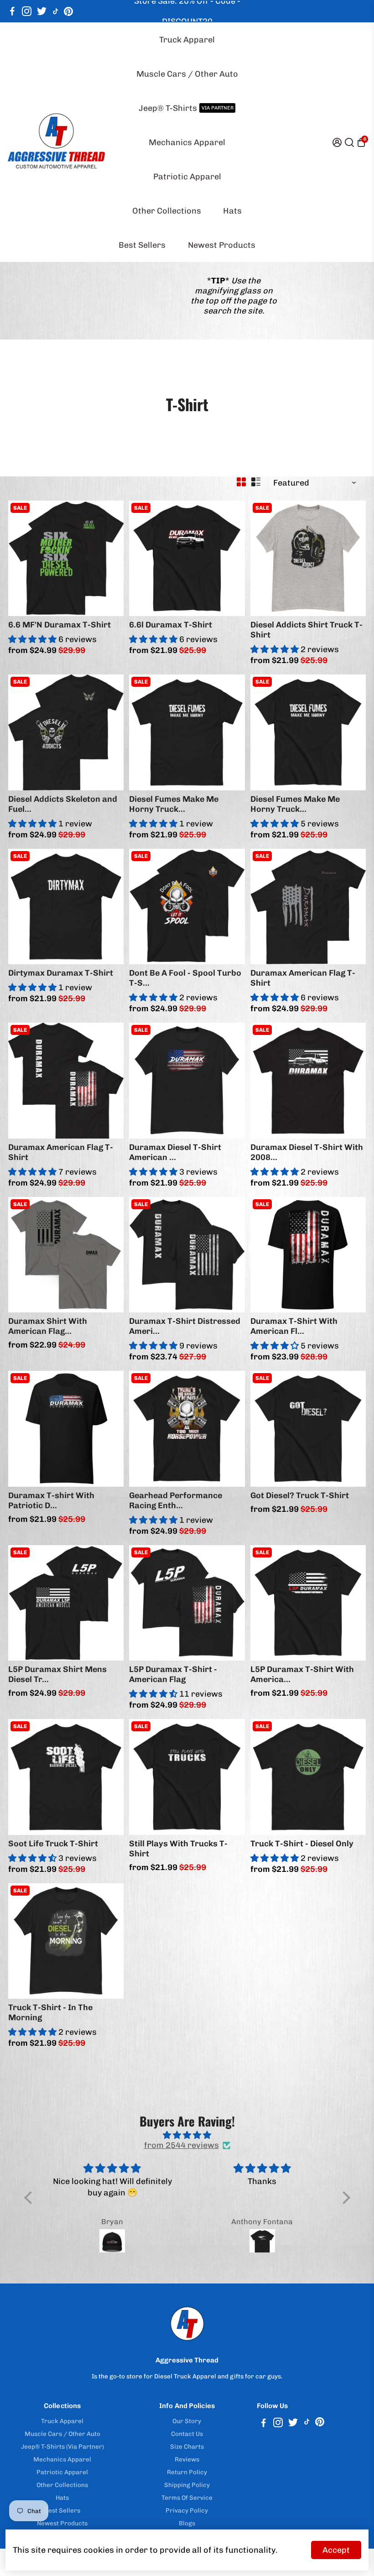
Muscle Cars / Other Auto (187, 74)
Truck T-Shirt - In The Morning (50, 2012)
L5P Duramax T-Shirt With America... (302, 1674)
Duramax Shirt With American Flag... (48, 1326)
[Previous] (25, 556)
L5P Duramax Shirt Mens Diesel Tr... (57, 1674)
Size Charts (187, 2446)
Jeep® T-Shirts (186, 108)
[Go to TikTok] (56, 11)
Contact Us (187, 2434)
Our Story (187, 2421)
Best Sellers (142, 245)
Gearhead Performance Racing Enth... (176, 1500)
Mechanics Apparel (187, 142)
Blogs (187, 2523)
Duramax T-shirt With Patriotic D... (51, 1500)
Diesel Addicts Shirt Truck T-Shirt (306, 630)
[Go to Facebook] (12, 11)
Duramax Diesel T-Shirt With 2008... (307, 1152)
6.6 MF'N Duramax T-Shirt (60, 625)
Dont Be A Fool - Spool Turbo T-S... (185, 978)
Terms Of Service (187, 2498)
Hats (232, 211)
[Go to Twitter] (42, 11)
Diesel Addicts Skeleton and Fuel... (63, 804)
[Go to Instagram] (27, 11)
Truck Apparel (187, 40)
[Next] (107, 556)
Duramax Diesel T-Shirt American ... (175, 1152)
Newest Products (222, 245)
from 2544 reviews (182, 2145)
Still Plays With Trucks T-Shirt (178, 1849)
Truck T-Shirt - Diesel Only (302, 1844)
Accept (336, 2550)
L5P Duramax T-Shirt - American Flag (173, 1674)
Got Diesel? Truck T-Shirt (300, 1495)
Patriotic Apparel (187, 177)
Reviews (187, 2459)
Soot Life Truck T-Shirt (53, 1844)
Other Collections (167, 211)
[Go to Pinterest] (68, 11)
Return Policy (187, 2472)
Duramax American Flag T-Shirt (303, 978)
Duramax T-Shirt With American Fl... (294, 1326)
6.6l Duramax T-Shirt (171, 625)
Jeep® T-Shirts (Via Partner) (62, 2446)
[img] (187, 2135)
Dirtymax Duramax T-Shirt (61, 973)
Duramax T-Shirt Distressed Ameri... (185, 1326)
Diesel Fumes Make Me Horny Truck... (174, 804)
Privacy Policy (187, 2510)
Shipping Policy (187, 2485)
